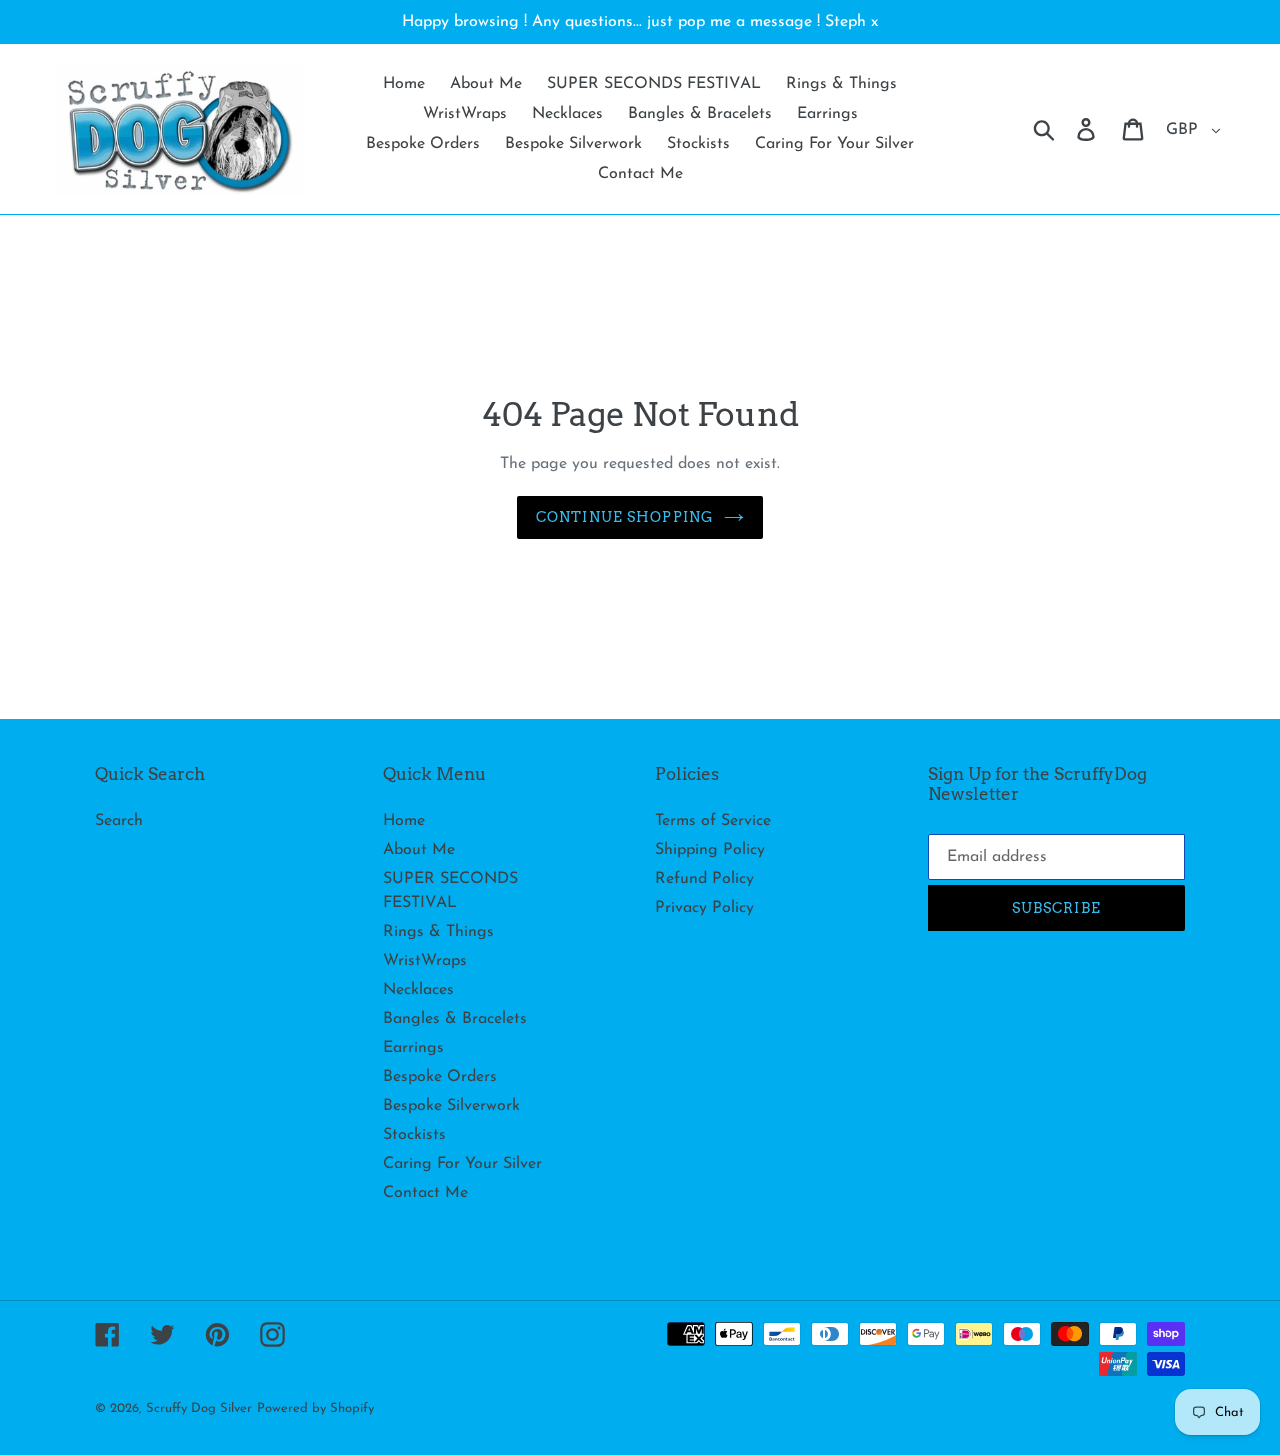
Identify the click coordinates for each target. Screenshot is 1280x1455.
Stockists (414, 1135)
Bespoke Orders (440, 1077)
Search (119, 821)
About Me (419, 850)
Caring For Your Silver (462, 1164)
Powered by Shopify (315, 1408)
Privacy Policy (704, 908)
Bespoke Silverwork (451, 1106)
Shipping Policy (710, 850)
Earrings (413, 1048)
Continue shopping (625, 517)
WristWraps (425, 961)
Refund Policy (704, 879)
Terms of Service (713, 821)
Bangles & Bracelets (455, 1019)
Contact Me (425, 1193)
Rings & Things (438, 932)
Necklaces (418, 990)
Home (404, 821)
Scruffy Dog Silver (199, 1408)
